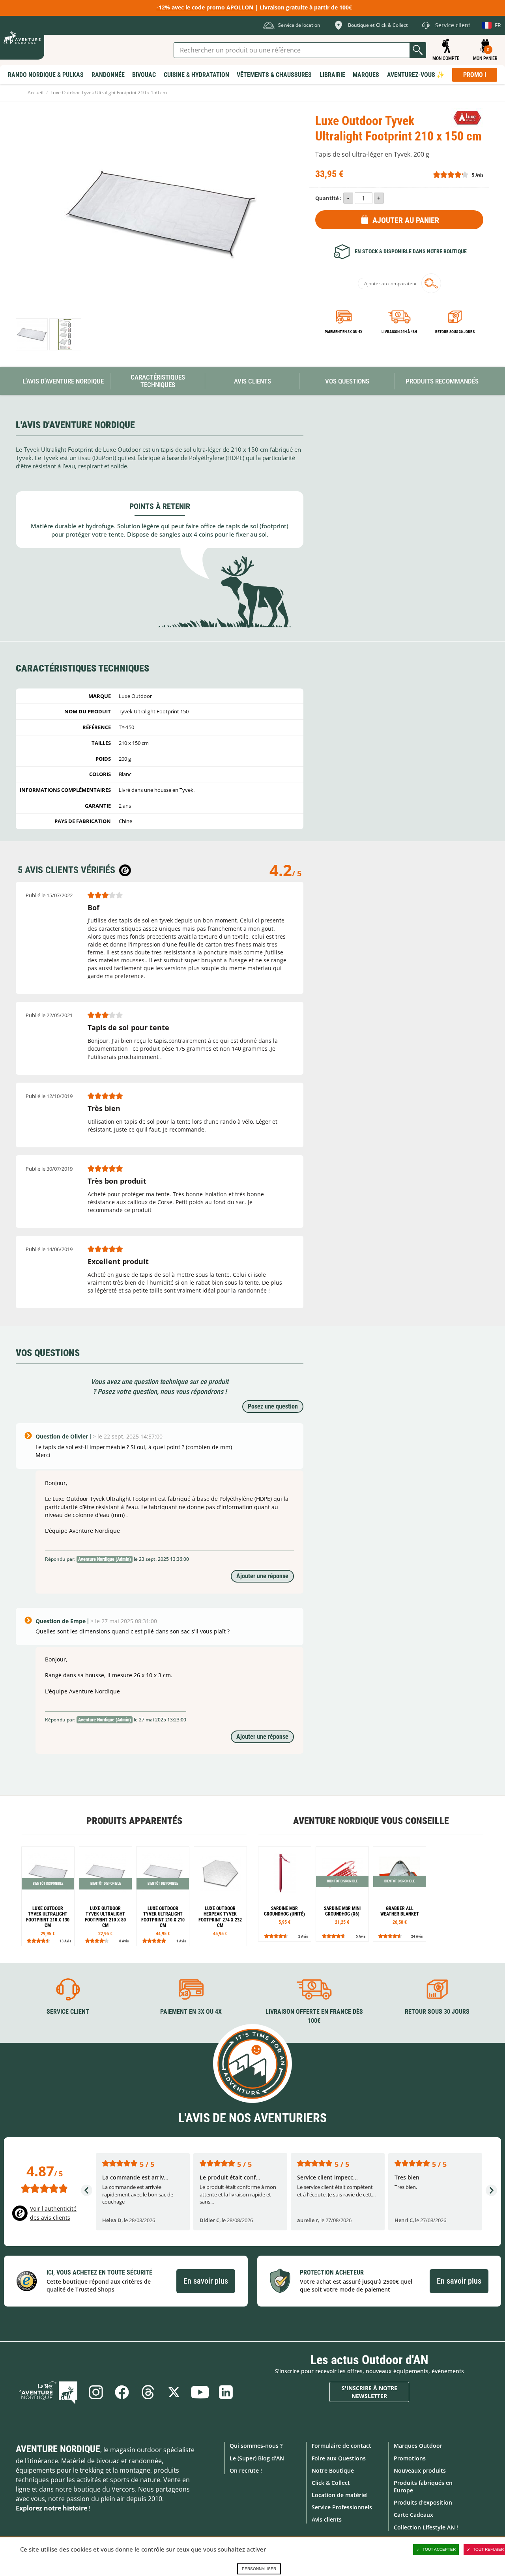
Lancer (418, 50)
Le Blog (48, 2392)
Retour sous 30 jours (455, 332)
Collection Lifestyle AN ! (426, 2527)
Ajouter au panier (406, 220)
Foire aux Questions (339, 2458)
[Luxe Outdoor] (467, 118)
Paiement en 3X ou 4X (344, 332)
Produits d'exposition (423, 2502)
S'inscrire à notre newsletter (369, 2392)
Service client (68, 2012)
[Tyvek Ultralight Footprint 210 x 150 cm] (32, 334)
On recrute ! (246, 2470)
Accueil (36, 93)
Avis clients (327, 2519)
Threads (148, 2392)
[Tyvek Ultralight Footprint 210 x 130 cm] (48, 1896)
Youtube (200, 2392)
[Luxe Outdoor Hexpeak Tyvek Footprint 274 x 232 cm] (220, 1896)
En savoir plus (206, 2281)
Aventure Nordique (58, 2449)
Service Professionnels (342, 2507)
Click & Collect (331, 2483)
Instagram (96, 2392)
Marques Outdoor (418, 2446)
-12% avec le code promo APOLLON (205, 7)
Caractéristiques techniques (158, 381)
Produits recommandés (442, 381)
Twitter (174, 2392)
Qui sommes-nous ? (256, 2446)
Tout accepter (439, 2549)
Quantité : (328, 198)
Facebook (122, 2392)
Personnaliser (259, 2569)
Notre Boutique (333, 2470)
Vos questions (347, 381)
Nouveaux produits (420, 2470)
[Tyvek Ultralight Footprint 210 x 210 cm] (163, 1896)
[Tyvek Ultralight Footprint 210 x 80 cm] (106, 1896)
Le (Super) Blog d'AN (257, 2458)
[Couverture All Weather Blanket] (399, 1894)
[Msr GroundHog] (285, 1894)
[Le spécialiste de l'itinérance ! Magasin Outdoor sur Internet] (22, 38)
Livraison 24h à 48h (399, 332)
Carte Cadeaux (413, 2515)
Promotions (410, 2458)
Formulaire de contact (341, 2446)
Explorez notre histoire (51, 2508)
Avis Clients (252, 381)
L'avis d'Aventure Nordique (63, 381)
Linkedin (226, 2392)
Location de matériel (340, 2495)
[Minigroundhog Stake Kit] (342, 1894)
